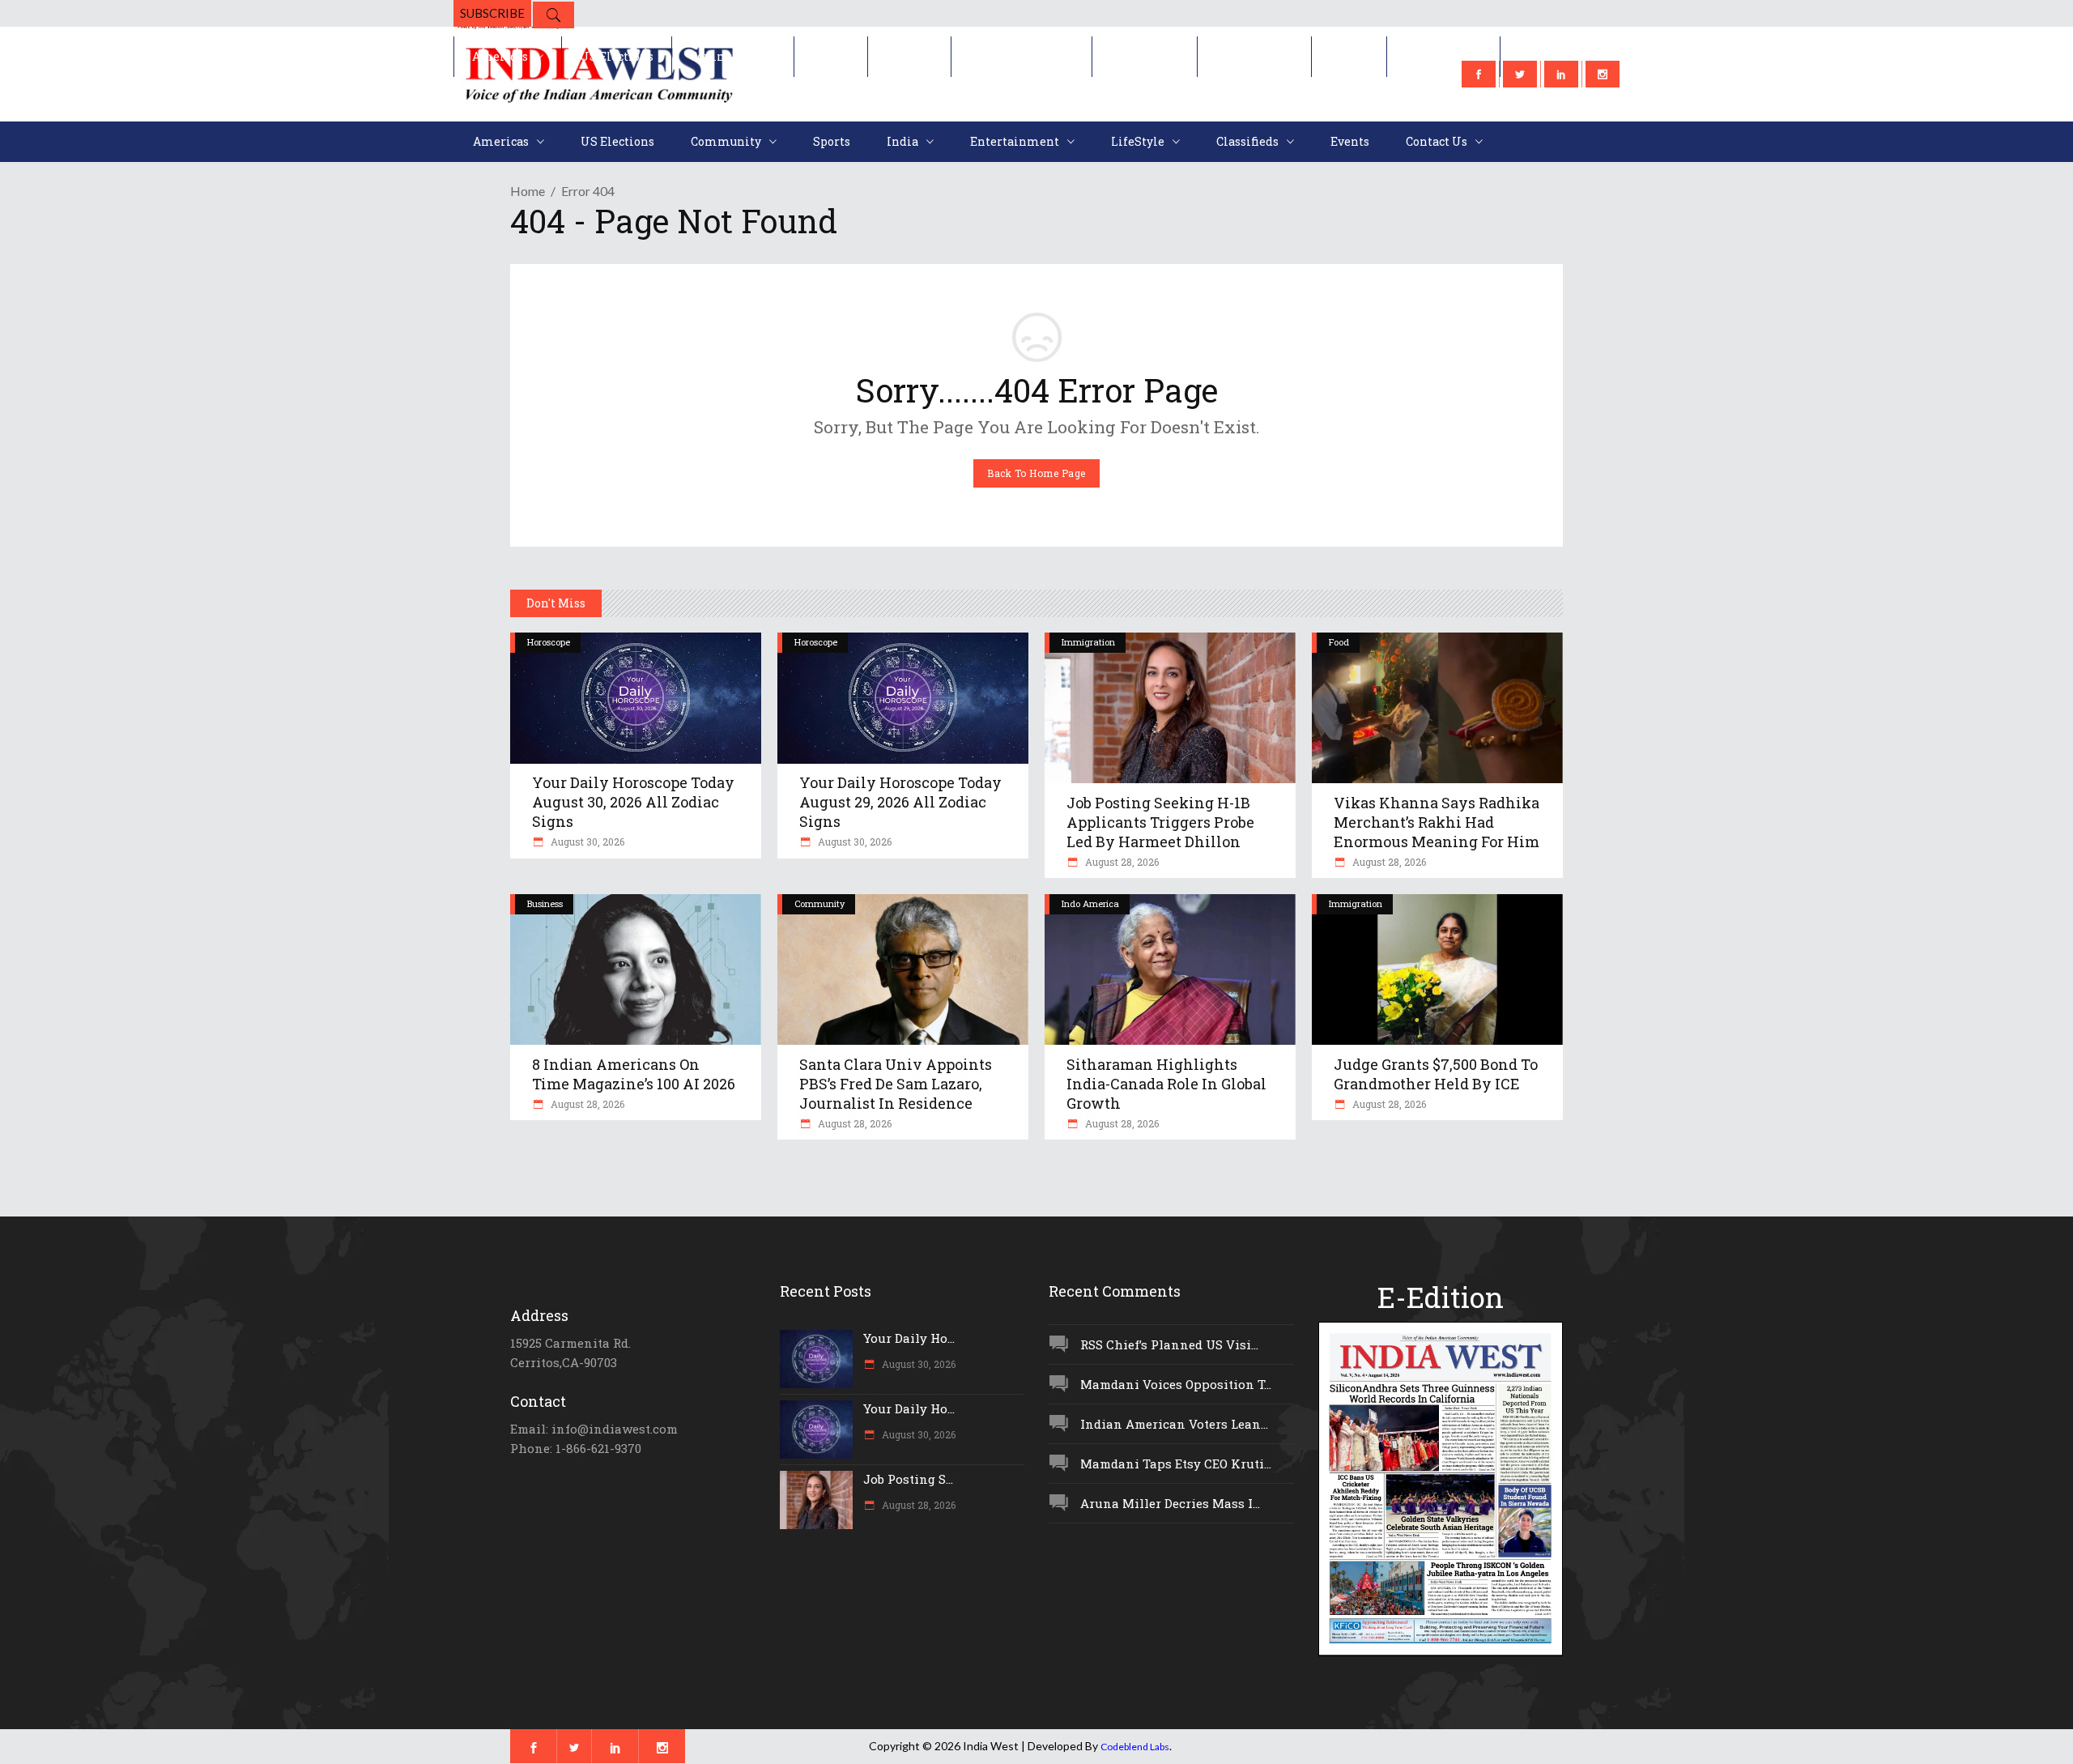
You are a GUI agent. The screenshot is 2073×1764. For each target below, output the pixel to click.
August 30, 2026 (586, 842)
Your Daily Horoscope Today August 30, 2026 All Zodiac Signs (633, 802)
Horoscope (549, 642)
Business (545, 903)
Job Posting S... (908, 1479)
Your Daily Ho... (909, 1338)
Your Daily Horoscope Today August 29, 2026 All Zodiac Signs (900, 802)
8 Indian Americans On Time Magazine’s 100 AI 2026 (634, 1074)
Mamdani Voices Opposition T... (1176, 1384)
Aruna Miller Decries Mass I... (1170, 1503)
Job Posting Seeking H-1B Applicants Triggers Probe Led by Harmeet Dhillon (1160, 822)
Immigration (1088, 642)
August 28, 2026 (1121, 862)
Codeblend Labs (1135, 1747)
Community (819, 903)
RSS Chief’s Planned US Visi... (1169, 1344)
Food (1339, 642)
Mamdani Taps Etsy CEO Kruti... (1176, 1464)
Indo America (1090, 903)
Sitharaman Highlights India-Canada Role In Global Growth (1166, 1084)
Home (528, 191)
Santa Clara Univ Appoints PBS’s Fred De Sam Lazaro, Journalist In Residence (896, 1084)
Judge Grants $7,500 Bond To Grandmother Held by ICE (1436, 1074)
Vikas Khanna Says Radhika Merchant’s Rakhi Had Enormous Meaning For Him (1437, 822)
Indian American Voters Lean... (1174, 1424)
